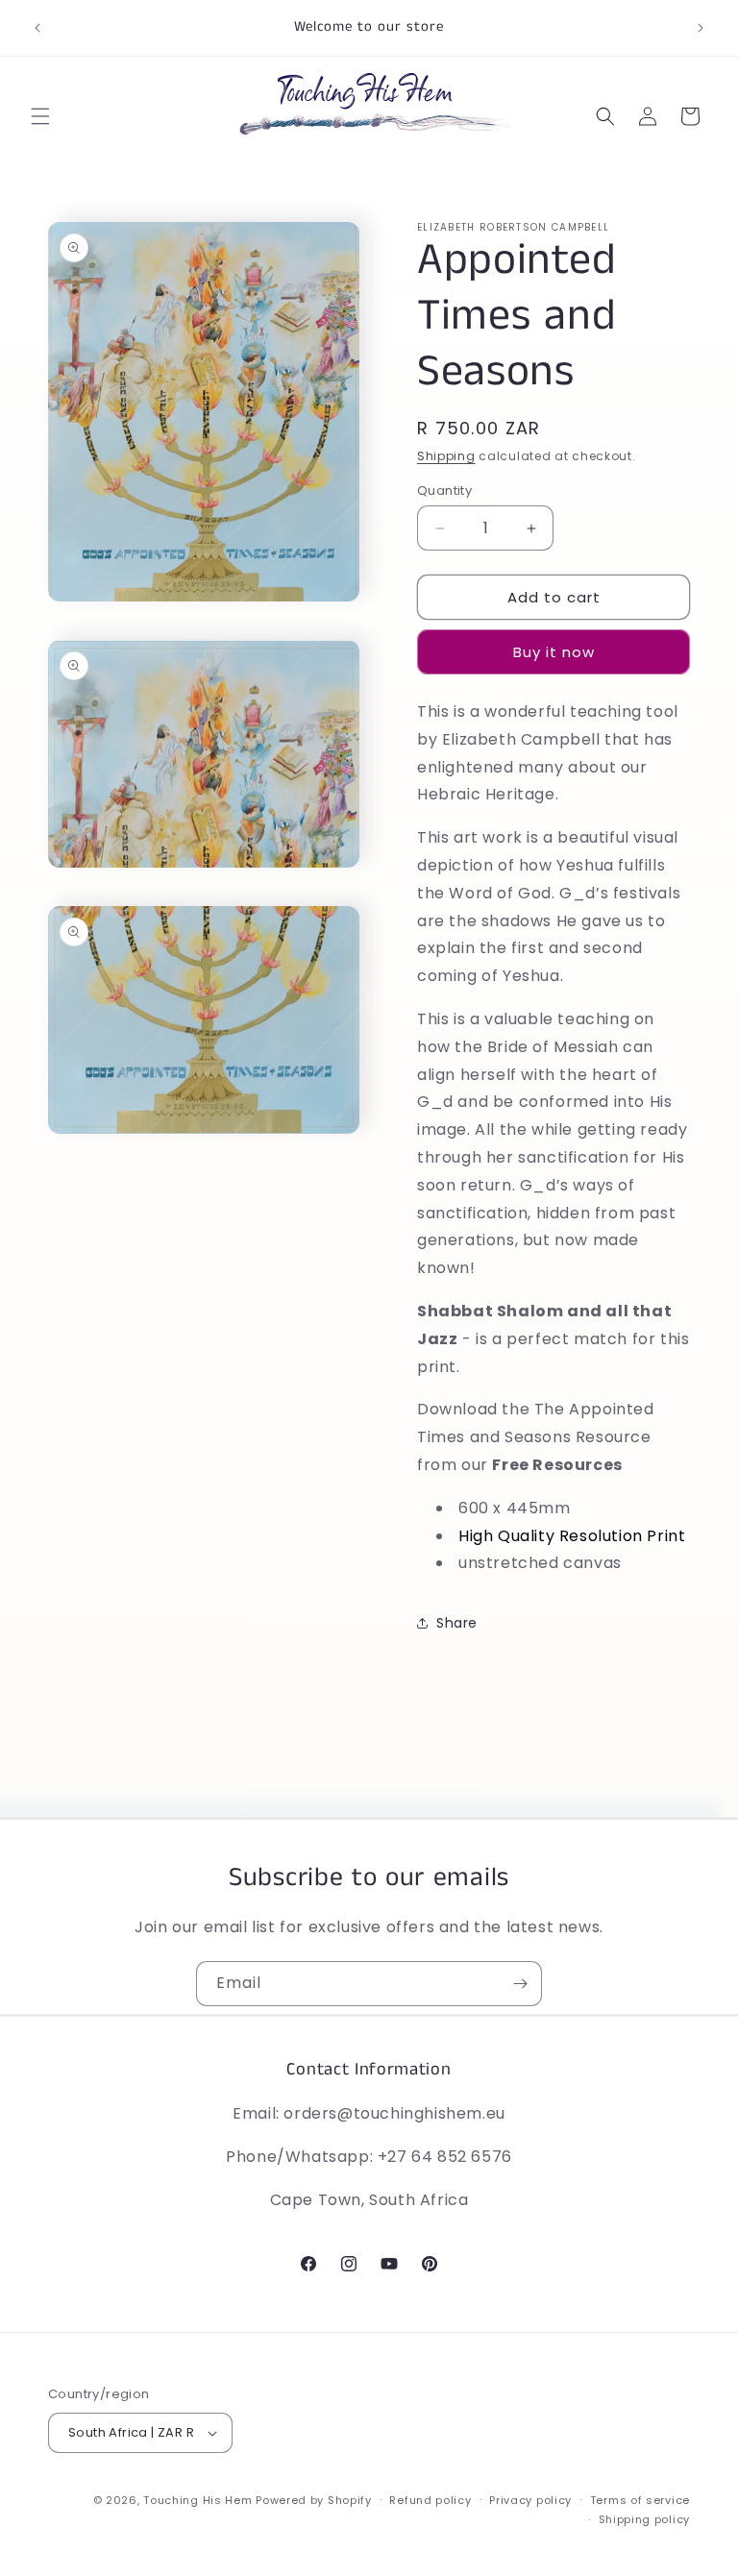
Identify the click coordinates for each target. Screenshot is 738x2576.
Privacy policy (530, 2500)
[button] (40, 116)
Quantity (444, 491)
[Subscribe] (520, 1984)
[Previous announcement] (37, 28)
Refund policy (430, 2500)
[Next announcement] (701, 28)
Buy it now (554, 652)
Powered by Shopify (314, 2500)
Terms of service (640, 2500)
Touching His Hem (197, 2500)
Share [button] (457, 1623)
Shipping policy (645, 2519)
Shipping (446, 456)
